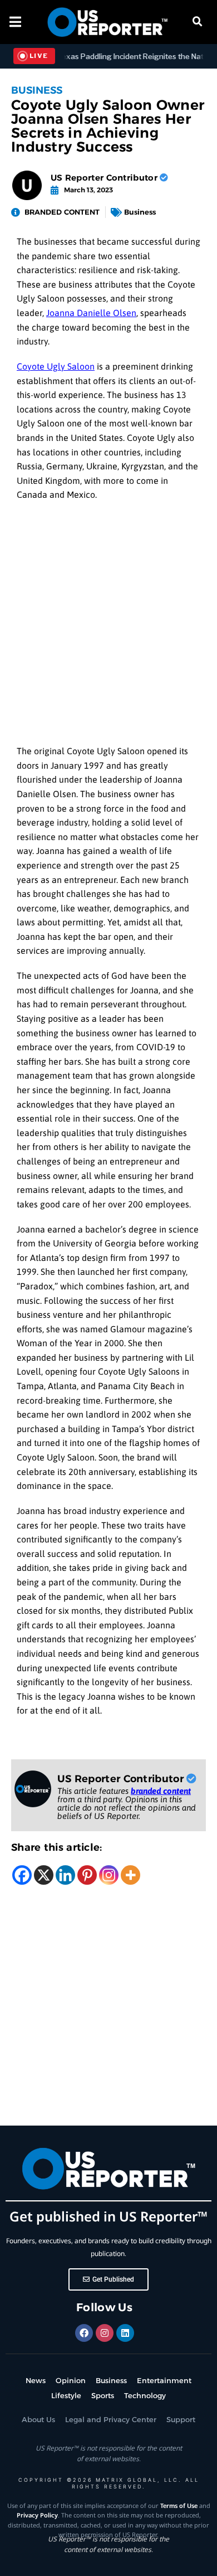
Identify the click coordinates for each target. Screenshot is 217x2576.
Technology (145, 2395)
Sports (103, 2395)
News (36, 2380)
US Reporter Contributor (105, 178)
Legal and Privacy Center (111, 2419)
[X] (44, 1875)
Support (181, 2419)
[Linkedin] (65, 1875)
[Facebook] (22, 1875)
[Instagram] (109, 1875)
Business (37, 90)
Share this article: (57, 1847)
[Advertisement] (108, 626)
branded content (161, 1791)
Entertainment (164, 2380)
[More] (130, 1875)
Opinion (71, 2380)
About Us (38, 2419)
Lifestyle (66, 2395)
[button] (198, 22)
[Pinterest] (87, 1875)
